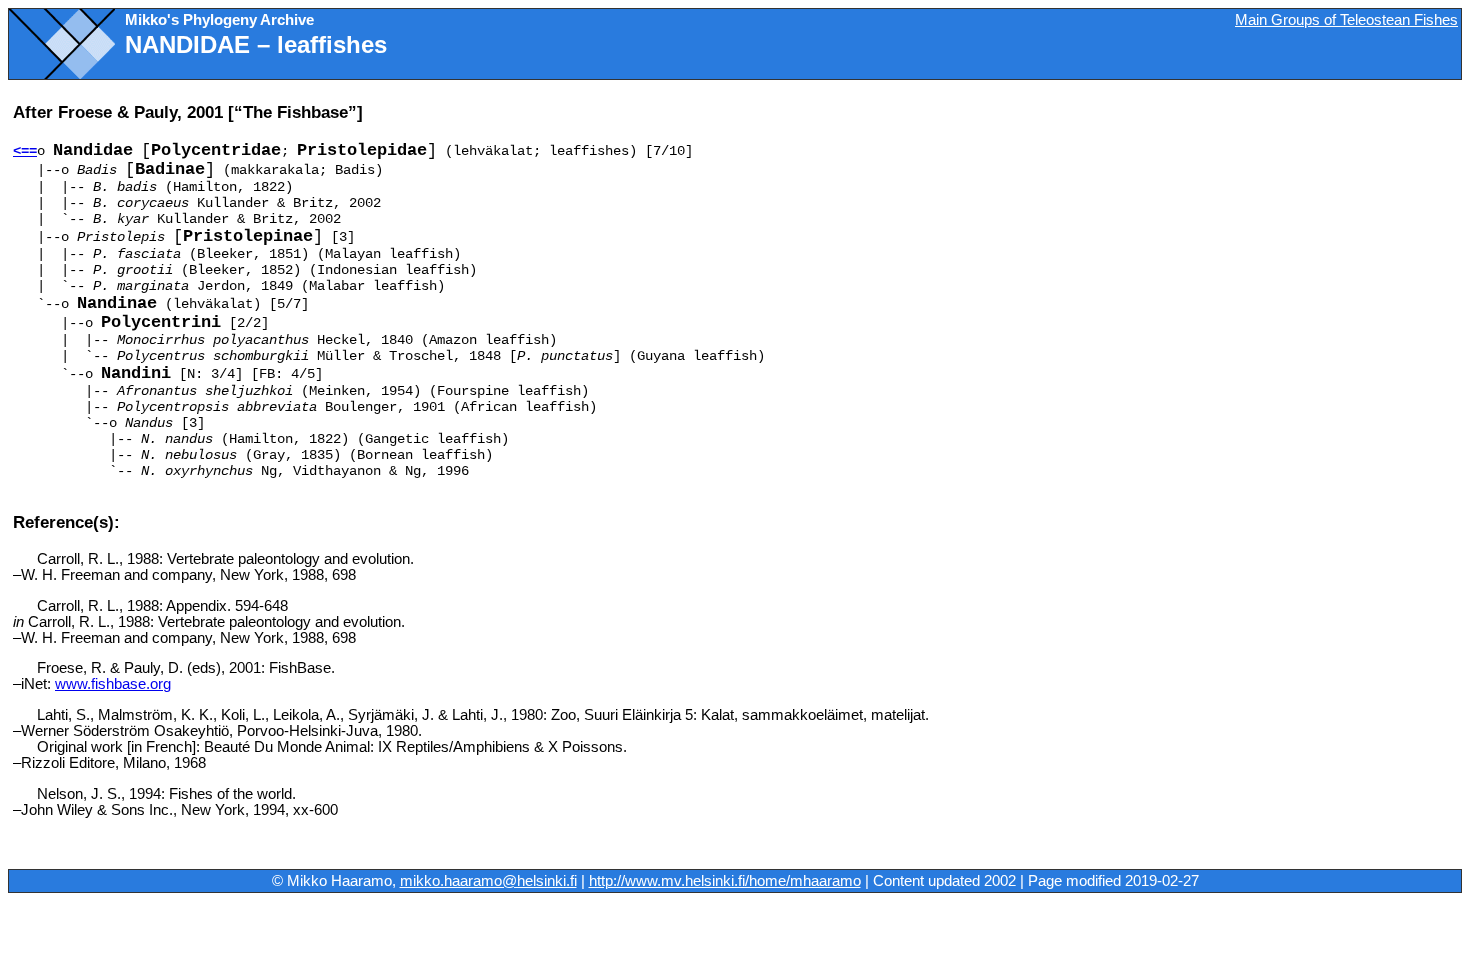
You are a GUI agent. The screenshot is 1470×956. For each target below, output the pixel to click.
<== (25, 151)
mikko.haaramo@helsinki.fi (488, 881)
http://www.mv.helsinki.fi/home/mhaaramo (725, 881)
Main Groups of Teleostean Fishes (1346, 20)
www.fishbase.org (113, 684)
